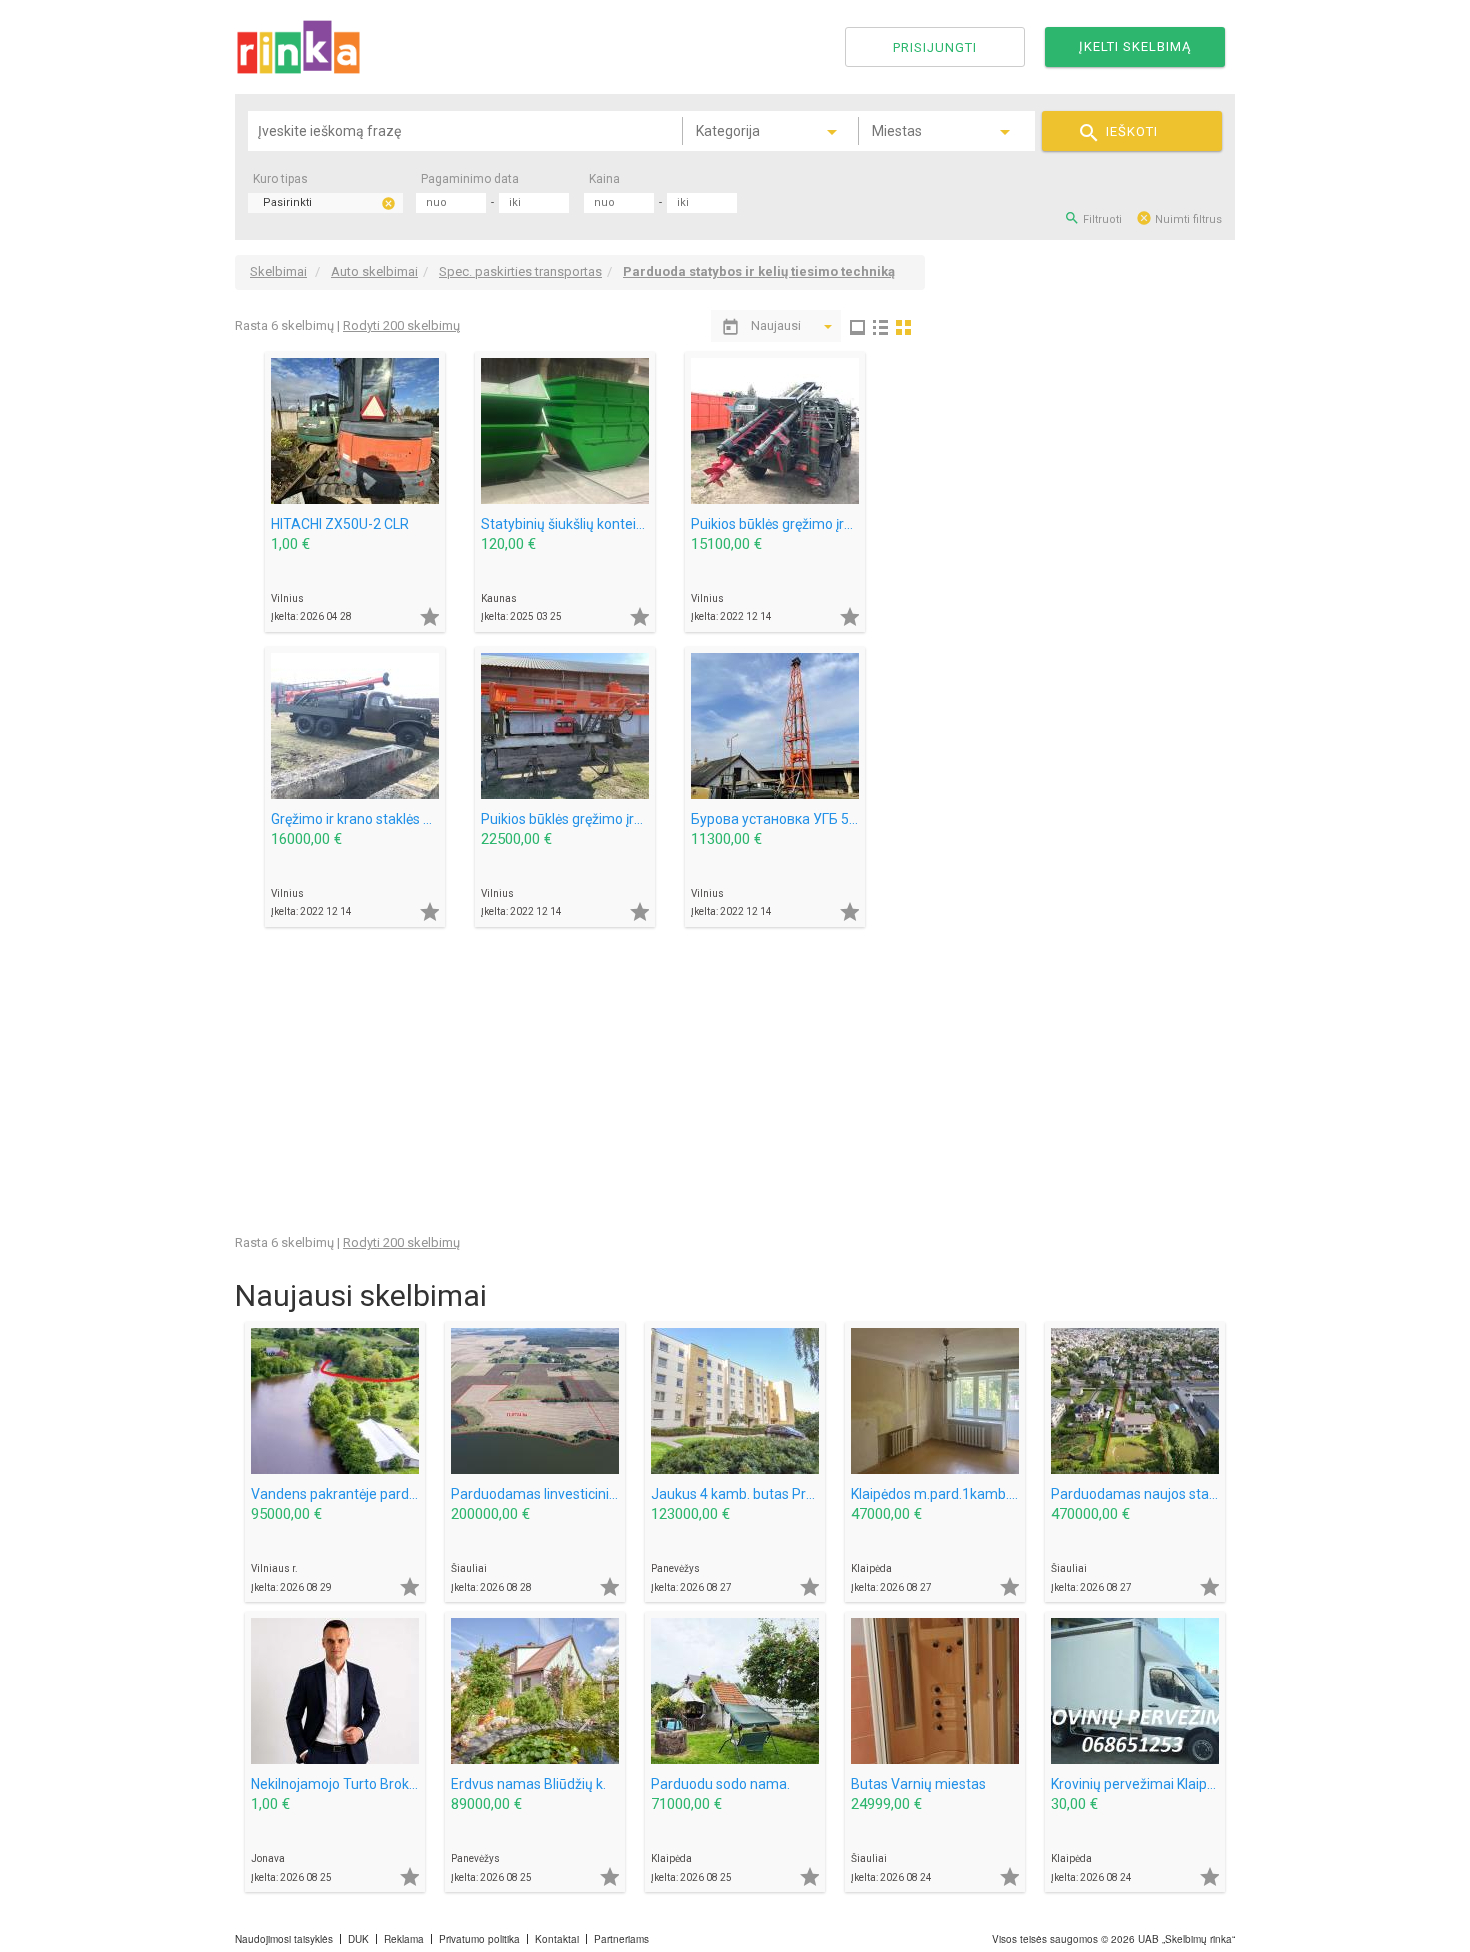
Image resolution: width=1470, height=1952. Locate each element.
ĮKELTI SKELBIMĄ (1135, 46)
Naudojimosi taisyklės (284, 1939)
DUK (358, 1939)
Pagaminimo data (470, 179)
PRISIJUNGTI (935, 47)
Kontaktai (557, 1939)
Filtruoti (1093, 218)
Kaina (604, 179)
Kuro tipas (280, 179)
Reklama (404, 1939)
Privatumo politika (479, 1939)
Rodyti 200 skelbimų (401, 325)
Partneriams (621, 1939)
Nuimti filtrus (1179, 218)
